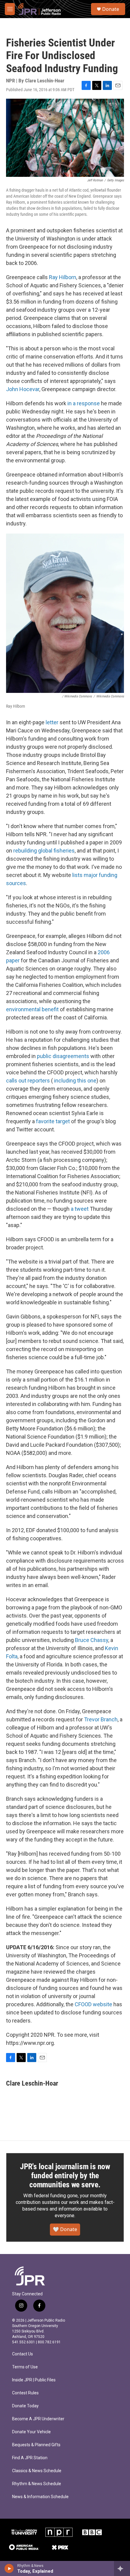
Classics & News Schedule (37, 2471)
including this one (75, 1081)
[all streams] (122, 2568)
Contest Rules (25, 2393)
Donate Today (25, 2406)
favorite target (53, 1121)
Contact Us (23, 2354)
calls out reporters (28, 1081)
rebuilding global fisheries (44, 851)
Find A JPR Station (30, 2458)
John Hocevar (23, 389)
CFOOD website (93, 2004)
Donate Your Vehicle (31, 2432)
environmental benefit (32, 1009)
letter (52, 722)
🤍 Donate (65, 2229)
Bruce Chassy (92, 1640)
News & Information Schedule (40, 2497)
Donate (111, 9)
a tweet (80, 1209)
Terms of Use (25, 2367)
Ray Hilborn (63, 277)
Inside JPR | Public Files (34, 2380)
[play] (9, 2568)
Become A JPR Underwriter (38, 2419)
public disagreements (63, 1056)
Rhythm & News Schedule (37, 2484)
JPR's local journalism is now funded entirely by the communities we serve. (65, 2176)
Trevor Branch (101, 1719)
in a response (84, 403)
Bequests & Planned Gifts (36, 2445)
